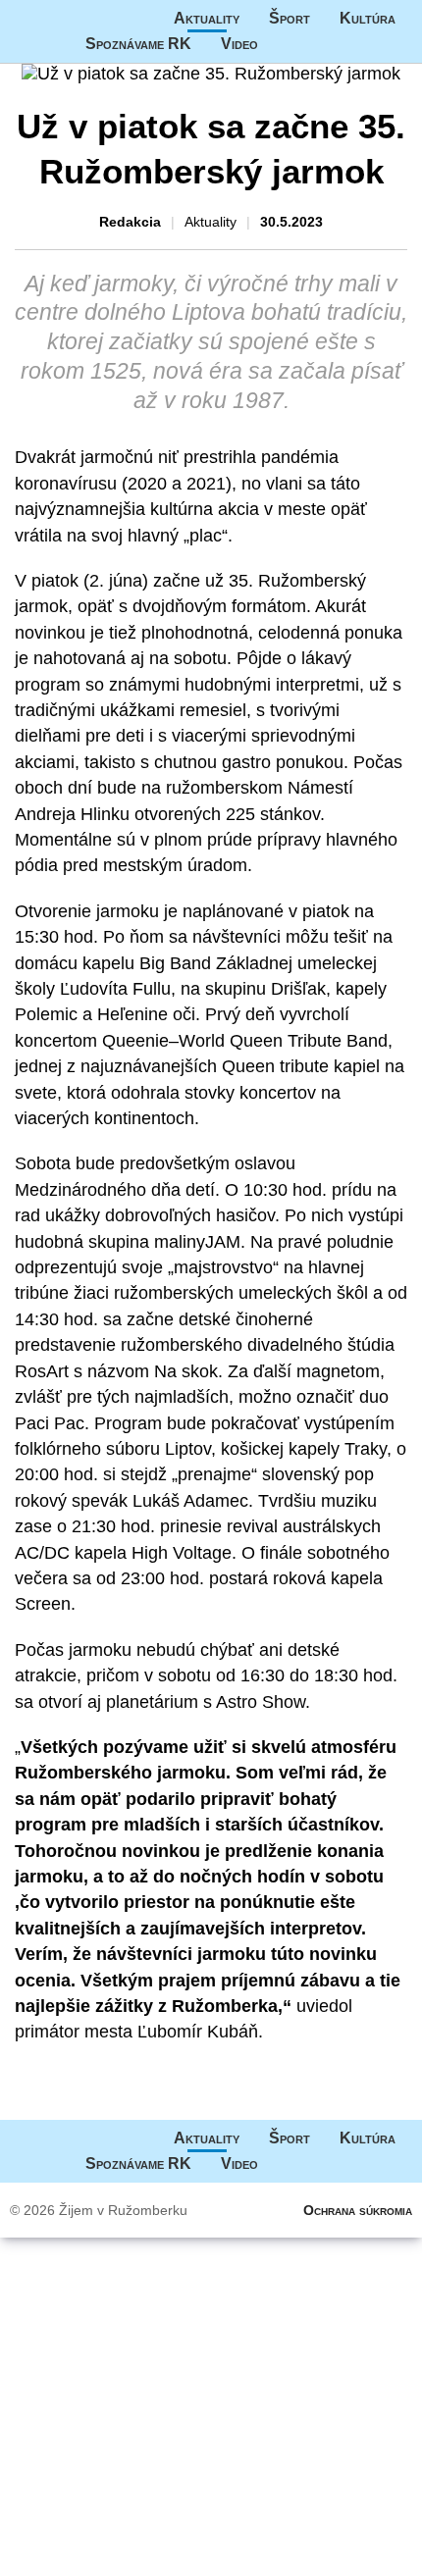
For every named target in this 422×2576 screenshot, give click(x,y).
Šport (290, 18)
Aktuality (207, 18)
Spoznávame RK (138, 44)
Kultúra (368, 18)
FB (288, 44)
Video (239, 44)
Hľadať (327, 44)
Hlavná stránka (74, 19)
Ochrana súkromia (358, 2210)
